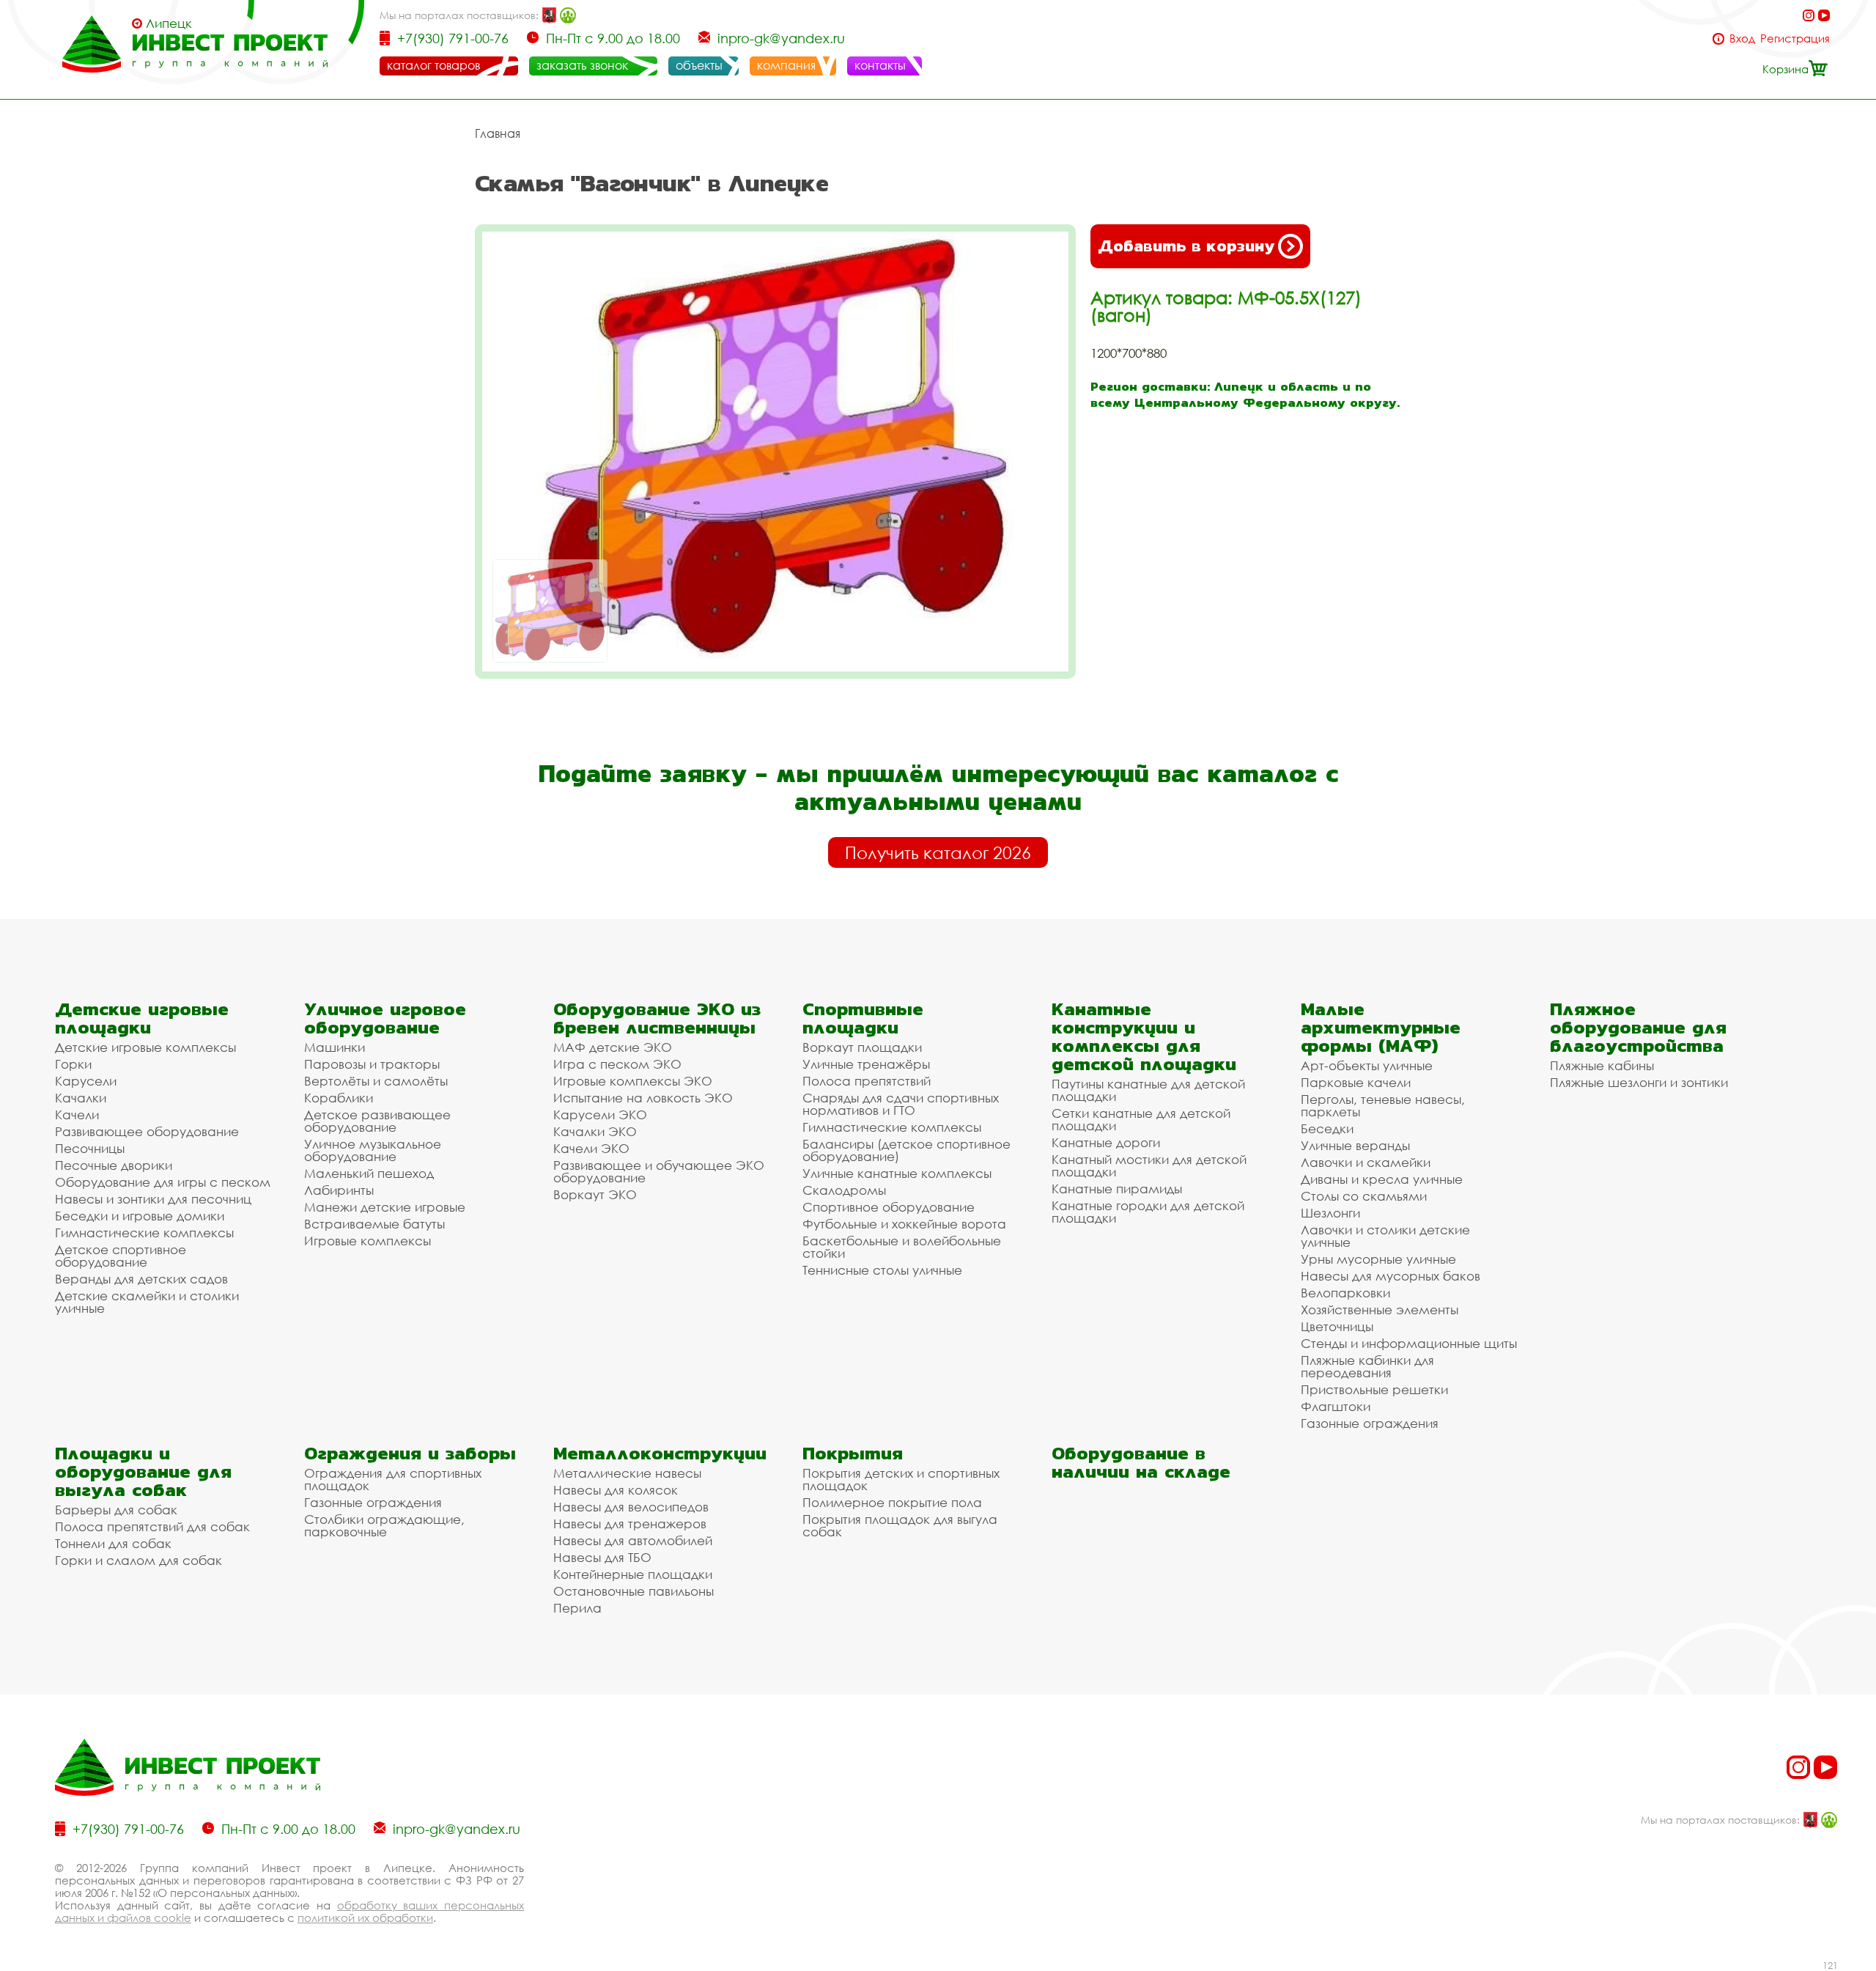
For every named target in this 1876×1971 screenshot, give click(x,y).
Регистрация (1795, 38)
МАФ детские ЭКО (613, 1047)
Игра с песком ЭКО (617, 1064)
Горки (73, 1064)
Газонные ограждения (1370, 1423)
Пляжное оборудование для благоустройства (1638, 1027)
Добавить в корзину (1186, 246)
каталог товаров (433, 65)
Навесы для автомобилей (633, 1540)
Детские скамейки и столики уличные (147, 1302)
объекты (699, 65)
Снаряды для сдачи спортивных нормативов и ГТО (901, 1104)
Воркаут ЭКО (595, 1194)
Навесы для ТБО (602, 1557)
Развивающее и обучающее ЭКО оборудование (659, 1171)
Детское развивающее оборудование (377, 1121)
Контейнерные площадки (633, 1574)
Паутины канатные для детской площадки (1148, 1090)
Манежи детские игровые (385, 1207)
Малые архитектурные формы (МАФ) (1381, 1027)
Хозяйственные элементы (1380, 1309)
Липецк (169, 23)
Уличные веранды (1355, 1145)
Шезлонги (1330, 1213)
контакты (880, 65)
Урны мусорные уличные (1378, 1259)
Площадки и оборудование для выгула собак (143, 1471)
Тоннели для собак (113, 1543)
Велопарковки (1345, 1293)
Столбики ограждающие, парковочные (384, 1525)
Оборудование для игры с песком (163, 1182)
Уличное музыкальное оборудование (373, 1150)
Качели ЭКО (591, 1148)
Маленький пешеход (369, 1173)
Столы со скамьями (1364, 1196)
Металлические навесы (627, 1473)
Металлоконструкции (660, 1453)
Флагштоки (1336, 1406)
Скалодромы (844, 1190)
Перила (577, 1608)
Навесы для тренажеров (630, 1524)
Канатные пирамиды (1117, 1189)
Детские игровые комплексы (145, 1047)
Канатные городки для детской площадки (1148, 1212)
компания (786, 65)
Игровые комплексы (368, 1241)
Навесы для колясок (616, 1490)
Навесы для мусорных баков (1391, 1276)
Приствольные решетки (1374, 1389)
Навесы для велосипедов (631, 1507)
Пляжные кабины (1602, 1065)
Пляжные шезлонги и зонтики (1639, 1082)
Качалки (81, 1098)
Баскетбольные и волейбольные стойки (902, 1247)
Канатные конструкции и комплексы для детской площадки (1144, 1036)
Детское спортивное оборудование (121, 1256)
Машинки (335, 1047)
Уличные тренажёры (866, 1064)
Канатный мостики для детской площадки (1149, 1165)
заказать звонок (582, 65)
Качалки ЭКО (595, 1131)
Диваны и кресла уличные (1382, 1179)
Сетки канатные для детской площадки (1141, 1119)
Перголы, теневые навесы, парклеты (1383, 1105)
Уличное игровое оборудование (385, 1018)
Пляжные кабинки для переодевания (1367, 1366)
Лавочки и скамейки (1366, 1162)
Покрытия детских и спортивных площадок (901, 1479)
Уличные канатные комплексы (897, 1173)
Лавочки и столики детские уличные (1385, 1236)
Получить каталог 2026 (938, 852)
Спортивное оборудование (889, 1207)
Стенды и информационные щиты (1409, 1343)
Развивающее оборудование (147, 1131)
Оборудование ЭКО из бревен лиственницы (657, 1018)
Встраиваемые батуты (374, 1224)
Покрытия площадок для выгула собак (900, 1525)
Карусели (86, 1081)
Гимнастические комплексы (144, 1233)
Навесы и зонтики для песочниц (153, 1199)
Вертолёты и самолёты (376, 1081)
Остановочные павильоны (634, 1591)
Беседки (1327, 1128)
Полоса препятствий (867, 1081)
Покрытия (853, 1453)
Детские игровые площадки (142, 1018)
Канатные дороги (1106, 1142)
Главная (498, 133)
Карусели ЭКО (600, 1115)
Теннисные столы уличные (882, 1270)
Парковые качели (1356, 1082)
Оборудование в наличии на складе (1141, 1462)
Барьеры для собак (116, 1510)
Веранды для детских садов (141, 1279)
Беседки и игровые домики (140, 1216)
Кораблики (339, 1098)
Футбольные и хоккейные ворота (904, 1224)
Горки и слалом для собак (139, 1560)
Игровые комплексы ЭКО (633, 1081)
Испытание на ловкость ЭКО (643, 1098)
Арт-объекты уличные (1367, 1065)
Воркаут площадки (862, 1047)
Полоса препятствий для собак (152, 1526)
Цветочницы (1337, 1326)
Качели (77, 1115)
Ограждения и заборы (410, 1453)
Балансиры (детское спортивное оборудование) (906, 1150)
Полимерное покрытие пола (892, 1502)
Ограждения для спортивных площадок (393, 1479)
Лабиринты (339, 1190)
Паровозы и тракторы (372, 1064)
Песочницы (90, 1148)
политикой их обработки (365, 1917)
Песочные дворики (114, 1165)
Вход (1742, 38)
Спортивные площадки (863, 1018)
